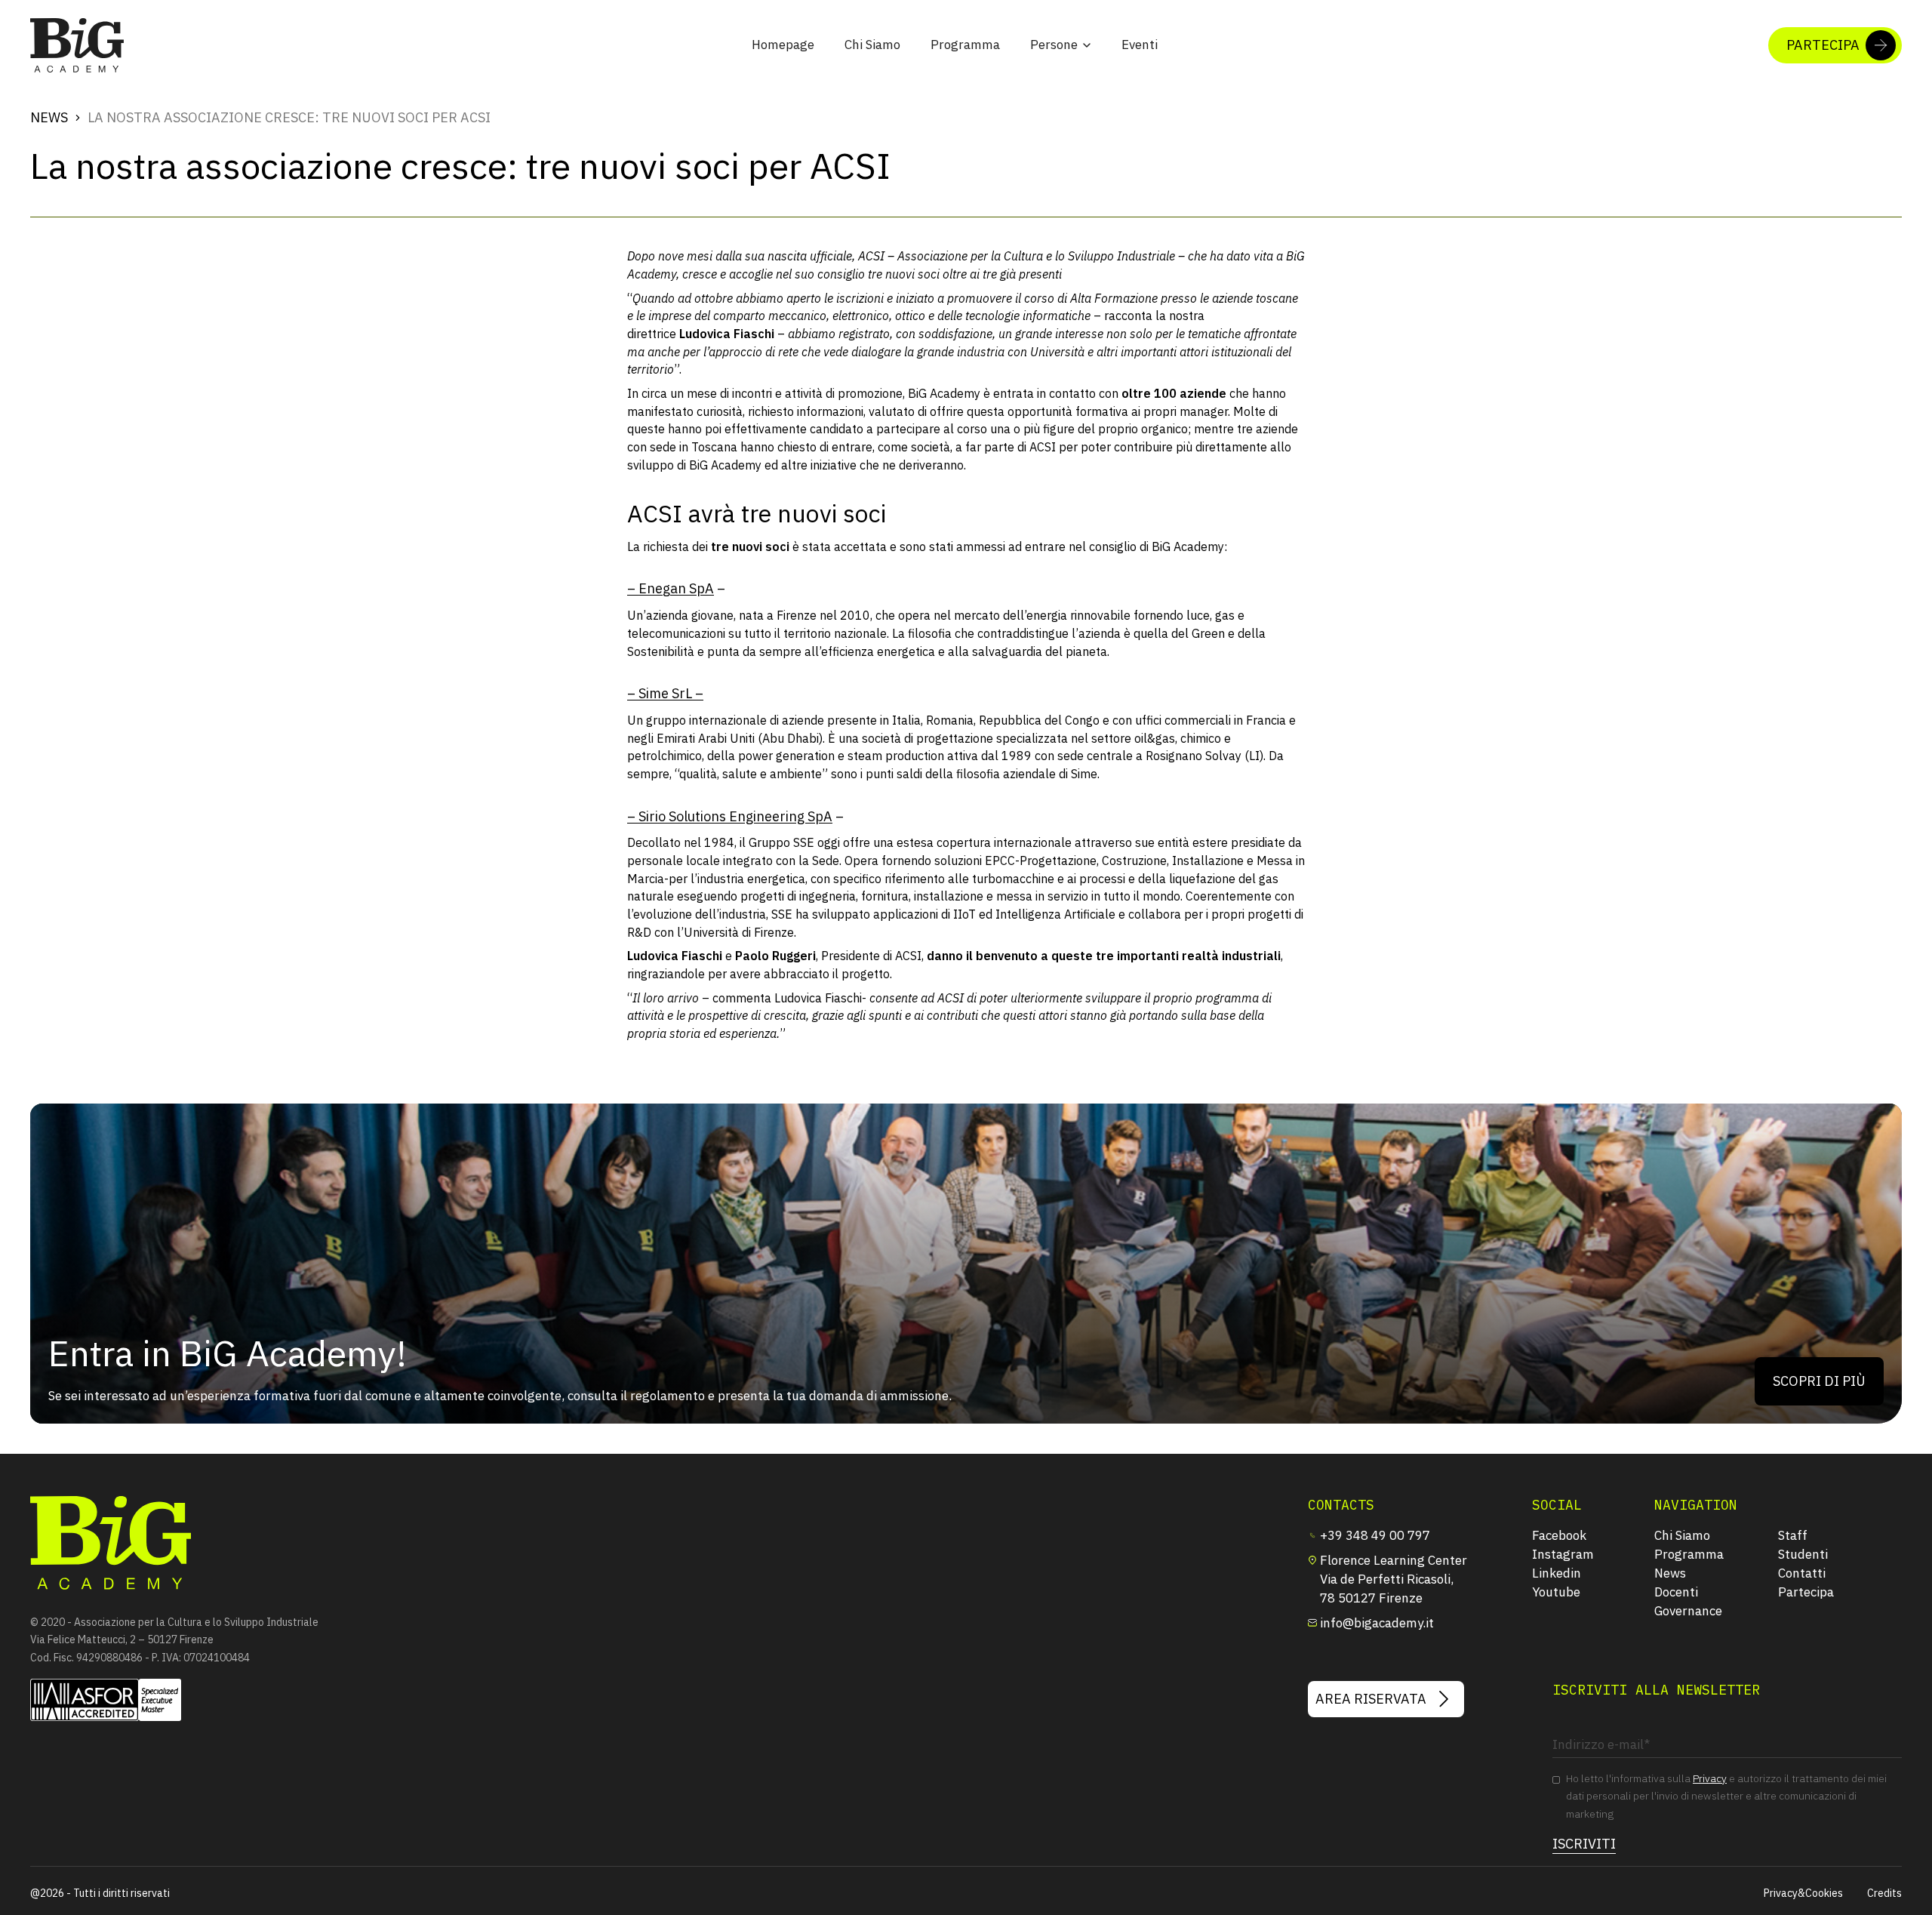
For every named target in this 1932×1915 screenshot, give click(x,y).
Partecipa (1806, 1592)
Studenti (1803, 1554)
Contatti (1802, 1573)
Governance (1688, 1611)
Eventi (1140, 45)
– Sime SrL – (665, 693)
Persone (1054, 45)
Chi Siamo (872, 45)
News (49, 117)
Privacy (1710, 1778)
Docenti (1676, 1592)
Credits (1884, 1893)
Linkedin (1557, 1573)
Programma (965, 45)
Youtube (1556, 1592)
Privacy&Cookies (1803, 1893)
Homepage (783, 45)
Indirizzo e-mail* (1592, 1719)
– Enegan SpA (671, 588)
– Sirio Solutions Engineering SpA (730, 816)
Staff (1793, 1535)
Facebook (1559, 1535)
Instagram (1563, 1554)
